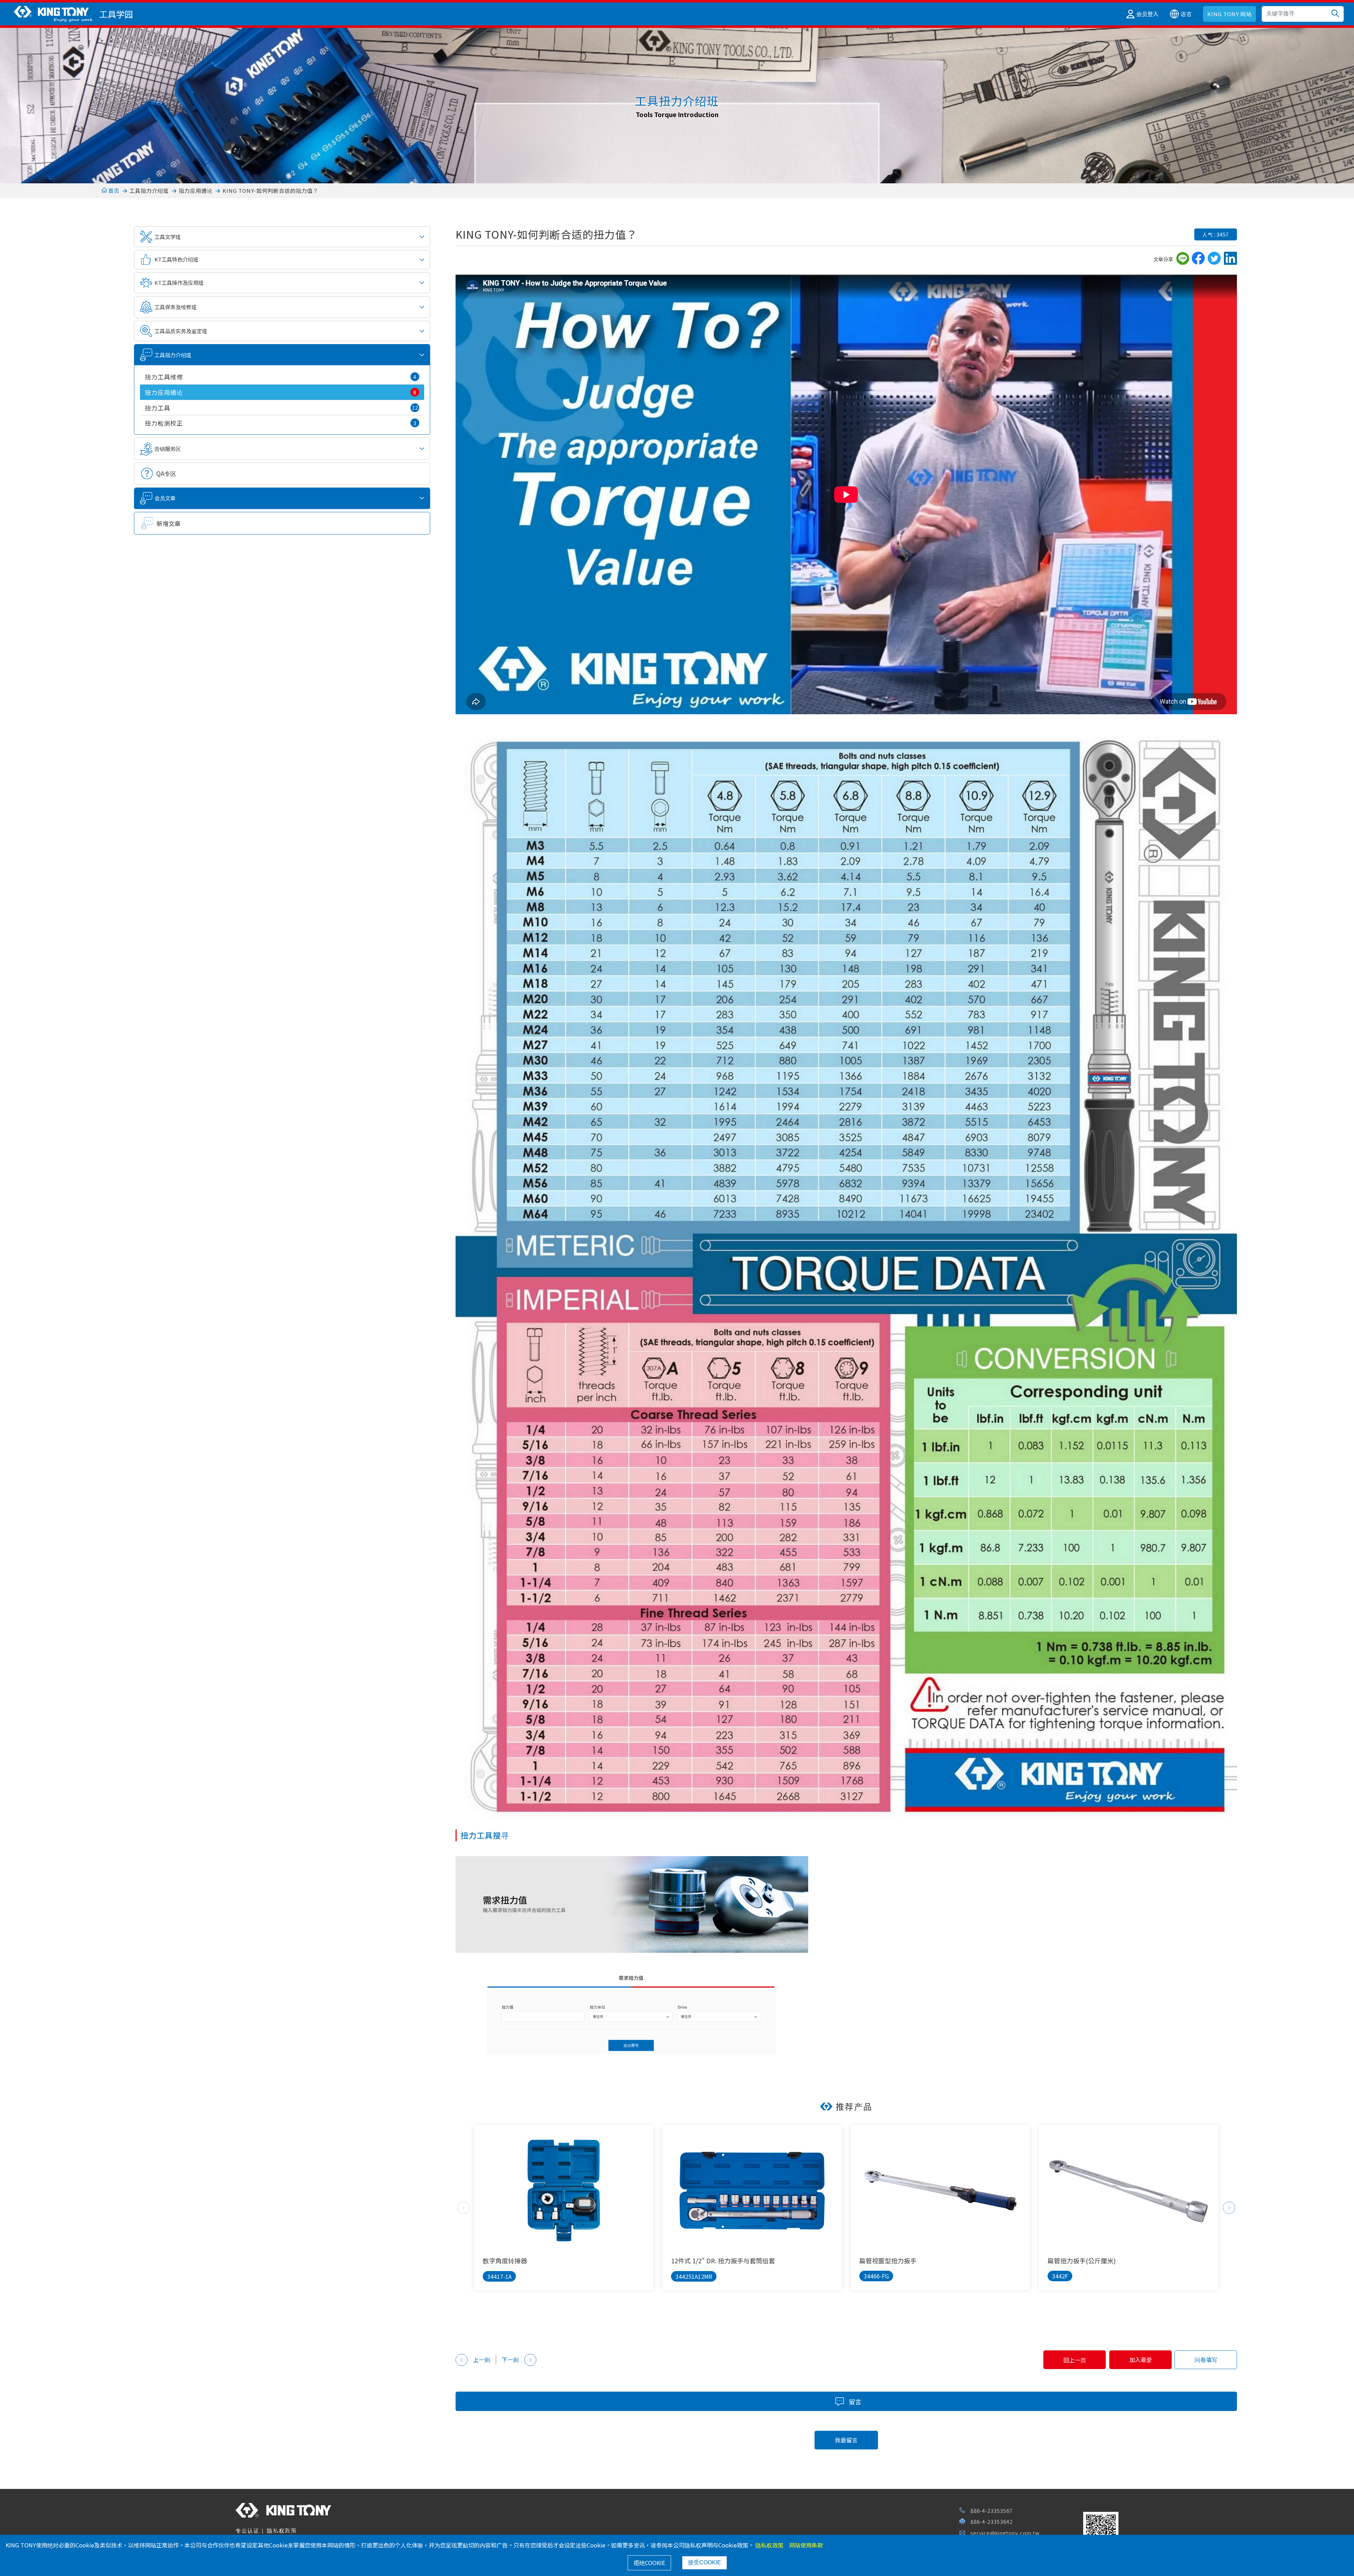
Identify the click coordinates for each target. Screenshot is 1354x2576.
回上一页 (1075, 2360)
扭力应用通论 (196, 191)
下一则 (510, 2360)
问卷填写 (1206, 2360)
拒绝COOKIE (649, 2563)
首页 (113, 191)
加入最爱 (1141, 2360)
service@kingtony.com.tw (1005, 2533)
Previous (463, 2208)
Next (1229, 2208)
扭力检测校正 (281, 423)
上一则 (482, 2360)
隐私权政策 (282, 2530)
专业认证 (248, 2530)
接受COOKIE (705, 2562)
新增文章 (169, 523)
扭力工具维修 (281, 377)
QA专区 (166, 473)
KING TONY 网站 (1230, 14)
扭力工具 (282, 408)
